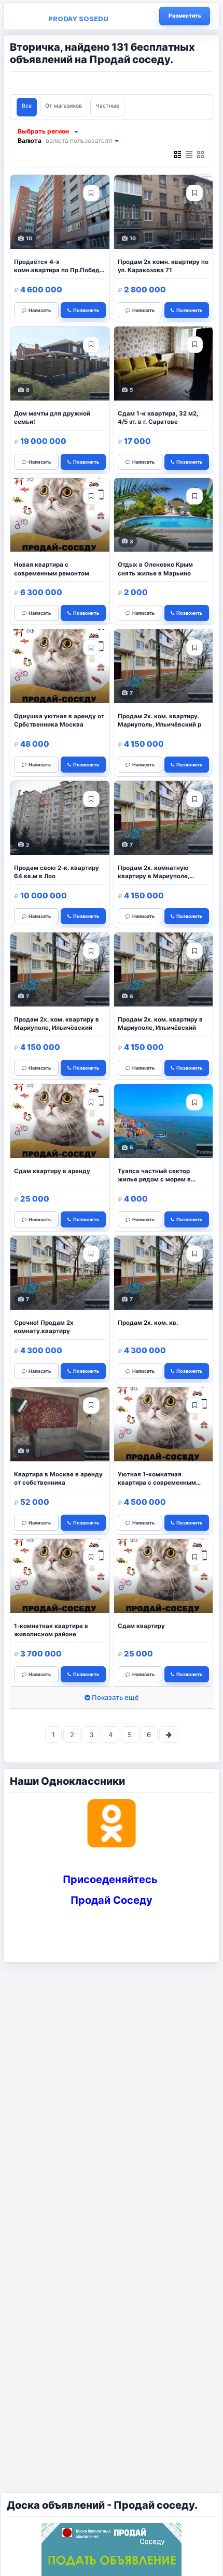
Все (27, 106)
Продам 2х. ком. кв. (148, 1323)
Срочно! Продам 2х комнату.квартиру (44, 1327)
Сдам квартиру (141, 1626)
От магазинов (64, 106)
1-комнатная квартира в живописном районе (51, 1630)
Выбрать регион (43, 131)
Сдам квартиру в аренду (52, 1171)
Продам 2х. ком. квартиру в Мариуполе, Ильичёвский (57, 1024)
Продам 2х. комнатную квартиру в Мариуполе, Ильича (154, 873)
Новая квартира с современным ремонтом (52, 569)
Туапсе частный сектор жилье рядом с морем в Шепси (154, 1176)
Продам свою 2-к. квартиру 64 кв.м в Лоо (57, 872)
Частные (107, 106)
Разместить (185, 16)
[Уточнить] (76, 131)
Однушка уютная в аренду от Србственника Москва (59, 720)
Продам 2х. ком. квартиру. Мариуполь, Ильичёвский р (159, 720)
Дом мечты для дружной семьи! (52, 418)
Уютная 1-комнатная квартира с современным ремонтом (157, 1479)
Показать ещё (115, 1697)
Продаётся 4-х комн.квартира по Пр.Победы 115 (59, 267)
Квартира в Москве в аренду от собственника (58, 1478)
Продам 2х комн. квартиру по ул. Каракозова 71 (163, 266)
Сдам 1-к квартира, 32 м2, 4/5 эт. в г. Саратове (158, 418)
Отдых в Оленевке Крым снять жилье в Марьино (155, 569)
